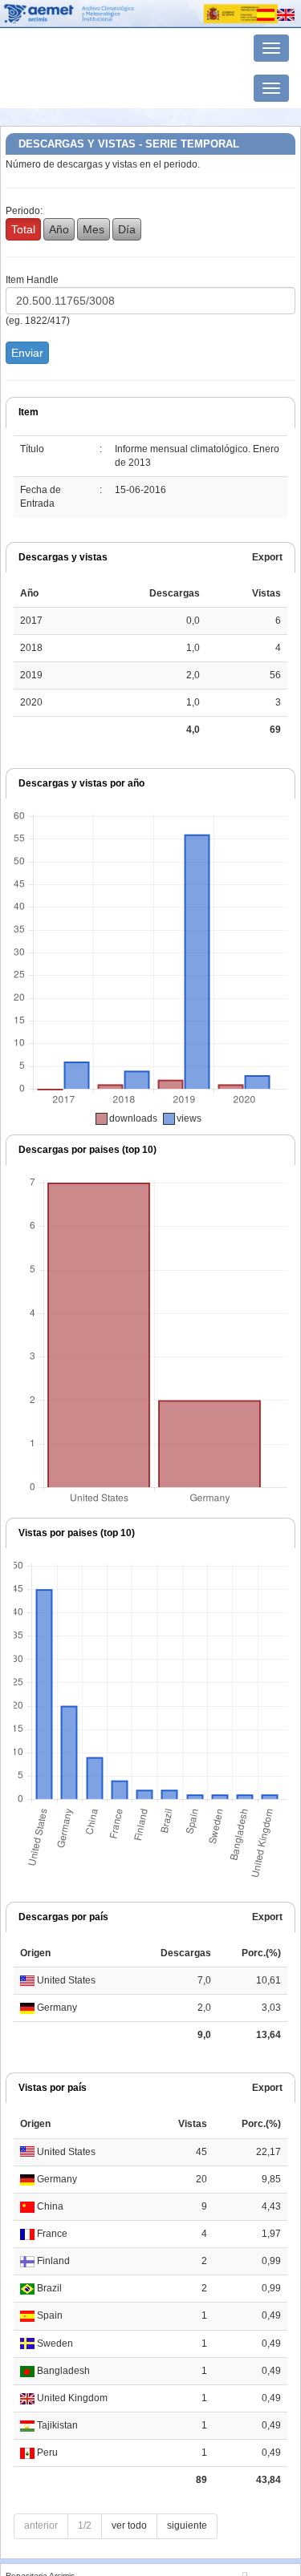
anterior (41, 2525)
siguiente (187, 2525)
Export (267, 557)
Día (127, 229)
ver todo (129, 2525)
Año (59, 229)
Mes (94, 229)
